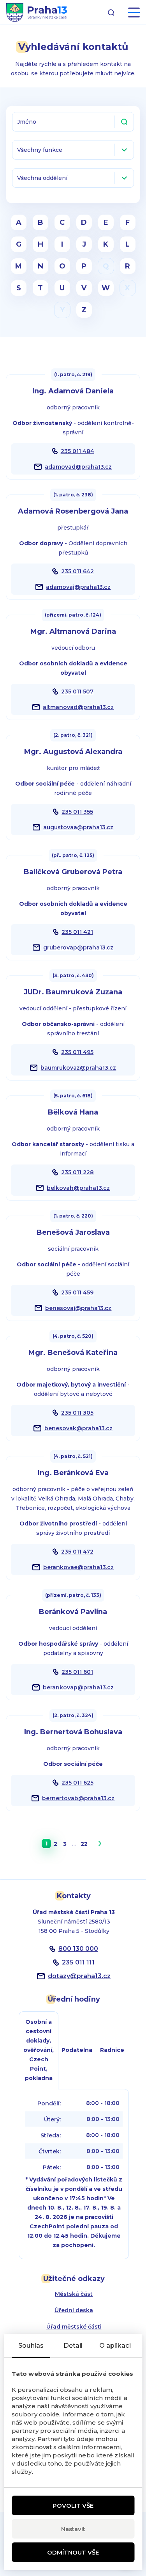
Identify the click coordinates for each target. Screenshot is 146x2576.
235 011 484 (77, 451)
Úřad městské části (74, 2327)
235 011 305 (77, 1413)
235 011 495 (77, 1052)
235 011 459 (77, 1292)
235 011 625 (77, 1783)
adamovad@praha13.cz (78, 467)
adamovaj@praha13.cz (78, 587)
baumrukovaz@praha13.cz (78, 1068)
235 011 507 (77, 692)
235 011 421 (77, 932)
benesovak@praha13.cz (78, 1428)
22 (84, 1844)
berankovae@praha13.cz (78, 1567)
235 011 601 (77, 1672)
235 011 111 (78, 1962)
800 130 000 (78, 1949)
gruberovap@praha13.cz (78, 948)
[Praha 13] (37, 12)
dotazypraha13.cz (79, 1976)
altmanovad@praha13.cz (78, 707)
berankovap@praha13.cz (78, 1687)
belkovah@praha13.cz (78, 1188)
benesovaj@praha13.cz (78, 1308)
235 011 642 (77, 571)
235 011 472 (77, 1552)
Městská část (74, 2294)
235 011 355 (77, 812)
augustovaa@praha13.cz (78, 827)
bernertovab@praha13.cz (78, 1798)
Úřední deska (74, 2310)
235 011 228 (77, 1172)
